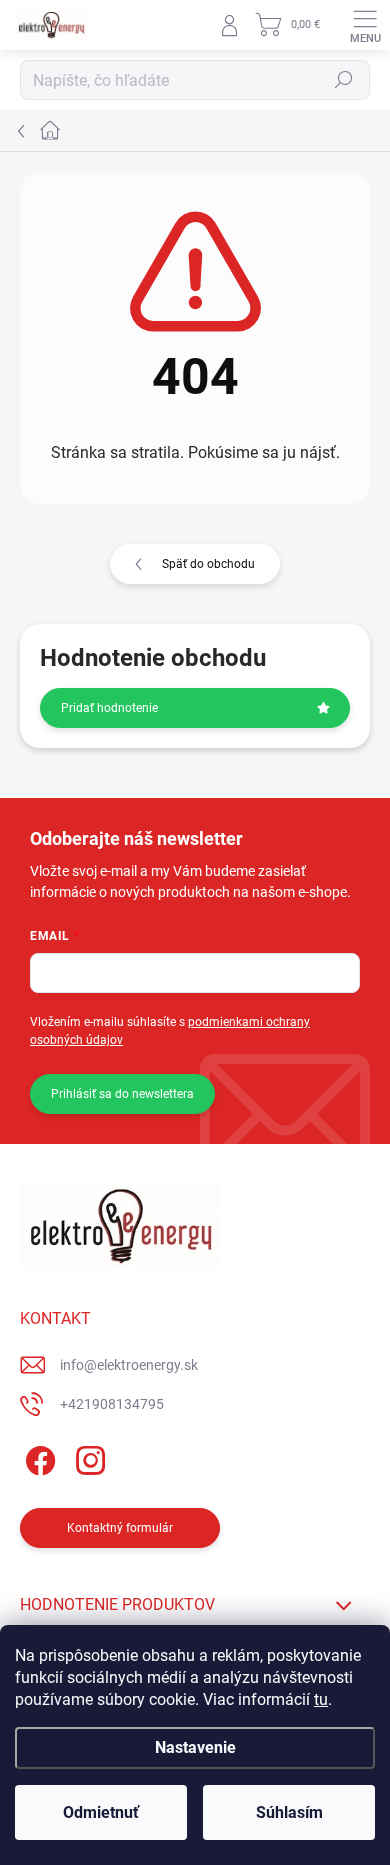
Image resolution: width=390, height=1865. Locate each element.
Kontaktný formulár (120, 1528)
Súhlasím (289, 1812)
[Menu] (365, 25)
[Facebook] (37, 1457)
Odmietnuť (101, 1812)
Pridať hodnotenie (109, 708)
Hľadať (344, 80)
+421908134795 (112, 1404)
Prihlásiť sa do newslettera (122, 1094)
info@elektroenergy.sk (129, 1365)
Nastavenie (195, 1747)
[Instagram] (87, 1457)
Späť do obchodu (208, 564)
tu (321, 1699)
